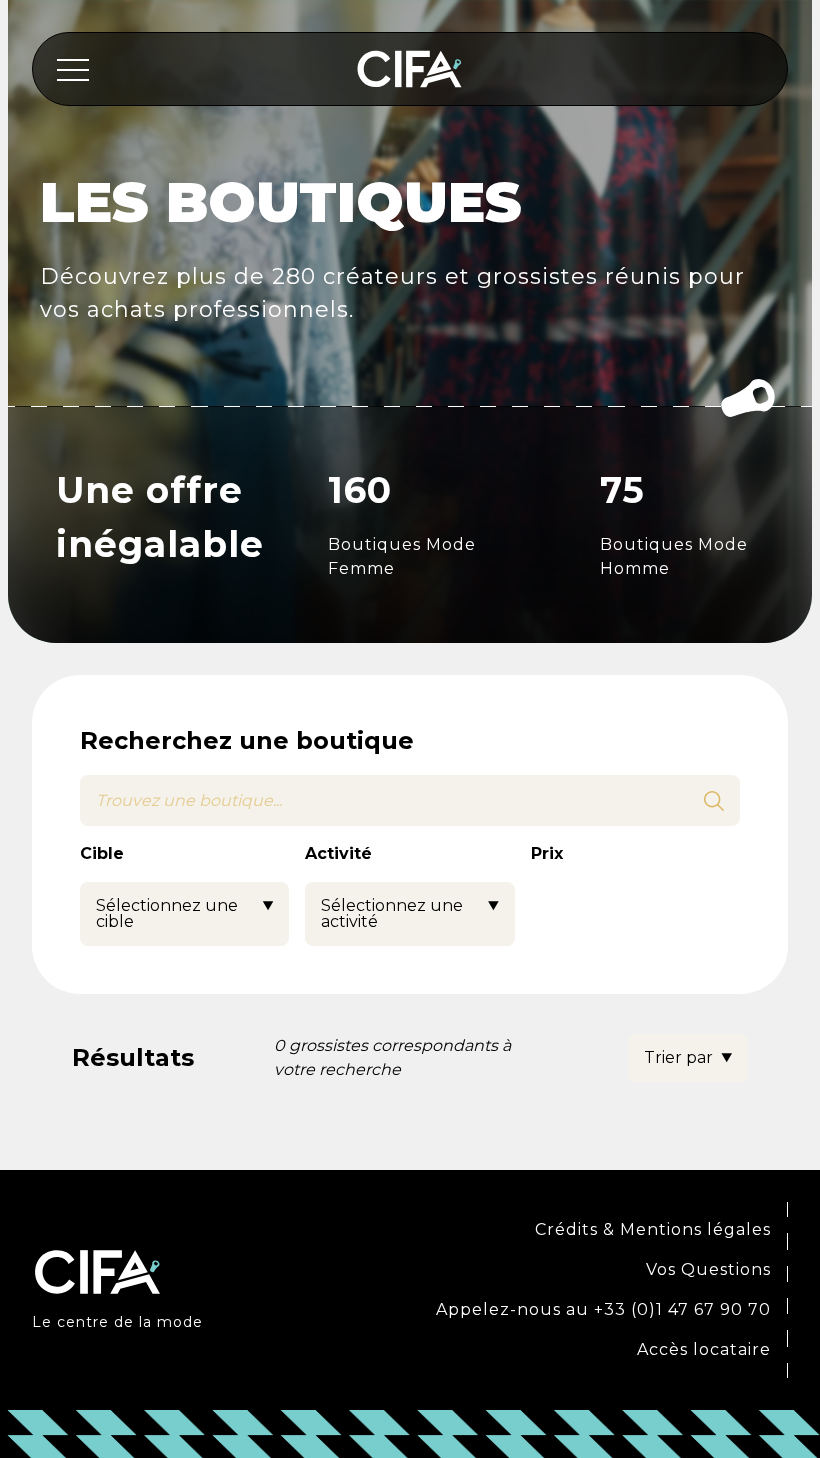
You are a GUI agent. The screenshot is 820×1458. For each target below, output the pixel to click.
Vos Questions (708, 1269)
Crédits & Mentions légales (653, 1229)
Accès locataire (704, 1349)
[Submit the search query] (714, 801)
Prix (547, 853)
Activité (338, 853)
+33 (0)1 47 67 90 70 (682, 1309)
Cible (102, 853)
